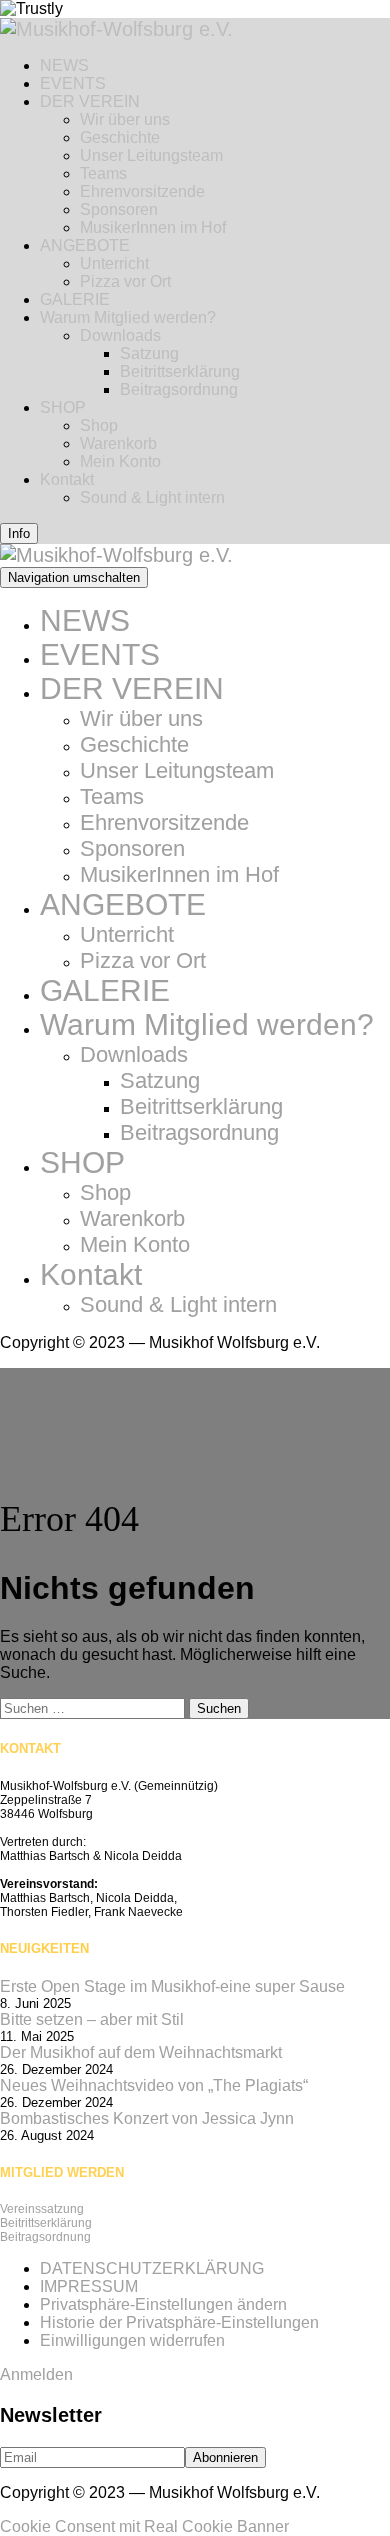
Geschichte (120, 137)
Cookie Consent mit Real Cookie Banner (144, 2526)
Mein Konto (120, 461)
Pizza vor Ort (125, 281)
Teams (103, 173)
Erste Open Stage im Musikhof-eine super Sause (172, 1986)
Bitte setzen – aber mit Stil (92, 2019)
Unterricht (114, 263)
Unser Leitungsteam (151, 155)
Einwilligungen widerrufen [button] (132, 2340)
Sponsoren (119, 209)
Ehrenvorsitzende (142, 191)
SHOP (63, 407)
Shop (99, 425)
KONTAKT (30, 1748)
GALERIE (75, 299)
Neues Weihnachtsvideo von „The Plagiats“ (154, 2085)
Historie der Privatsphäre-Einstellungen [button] (179, 2322)
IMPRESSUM (89, 2286)
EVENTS (73, 83)
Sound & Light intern (152, 497)
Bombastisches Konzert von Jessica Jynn (147, 2118)
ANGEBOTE (85, 245)
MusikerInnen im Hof (153, 227)
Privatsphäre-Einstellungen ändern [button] (163, 2304)
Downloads (120, 335)
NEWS (64, 65)
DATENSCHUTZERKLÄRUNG (152, 2268)
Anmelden (36, 2374)
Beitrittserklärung (180, 371)
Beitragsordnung (179, 389)
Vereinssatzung (42, 2209)
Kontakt (67, 479)
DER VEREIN (90, 101)
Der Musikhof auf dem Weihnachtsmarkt (141, 2052)
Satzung (149, 353)
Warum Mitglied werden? (128, 317)
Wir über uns (125, 119)
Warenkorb (118, 443)
